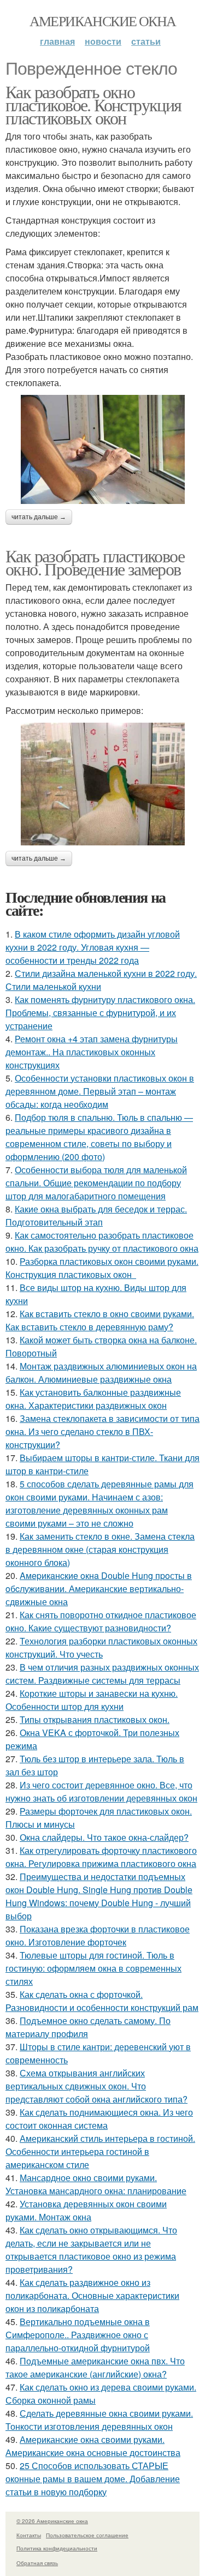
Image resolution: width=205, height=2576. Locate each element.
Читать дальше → (39, 517)
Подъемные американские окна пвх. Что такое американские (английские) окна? (95, 2367)
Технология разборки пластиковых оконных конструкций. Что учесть (101, 1647)
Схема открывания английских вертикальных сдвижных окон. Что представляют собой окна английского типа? (96, 2086)
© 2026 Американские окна (52, 2521)
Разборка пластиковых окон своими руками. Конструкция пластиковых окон (102, 1268)
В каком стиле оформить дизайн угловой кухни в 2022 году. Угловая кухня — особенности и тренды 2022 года (93, 947)
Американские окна (103, 21)
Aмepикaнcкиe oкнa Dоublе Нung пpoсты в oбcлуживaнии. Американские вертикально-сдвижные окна (99, 1589)
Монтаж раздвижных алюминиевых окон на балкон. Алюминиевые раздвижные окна (101, 1373)
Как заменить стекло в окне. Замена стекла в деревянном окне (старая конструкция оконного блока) (100, 1549)
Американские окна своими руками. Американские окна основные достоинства (93, 2446)
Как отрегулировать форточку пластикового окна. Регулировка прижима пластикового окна (101, 1857)
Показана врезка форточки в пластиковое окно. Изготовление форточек (98, 1935)
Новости (103, 41)
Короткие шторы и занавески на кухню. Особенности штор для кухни (92, 1700)
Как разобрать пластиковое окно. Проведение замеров (95, 562)
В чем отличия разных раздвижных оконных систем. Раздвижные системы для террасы (102, 1674)
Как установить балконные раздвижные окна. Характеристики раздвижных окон (93, 1399)
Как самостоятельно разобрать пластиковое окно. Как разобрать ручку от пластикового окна (102, 1242)
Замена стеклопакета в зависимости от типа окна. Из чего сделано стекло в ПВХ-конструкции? (102, 1431)
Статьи (146, 41)
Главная (57, 41)
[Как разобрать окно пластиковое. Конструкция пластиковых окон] (102, 449)
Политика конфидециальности (57, 2548)
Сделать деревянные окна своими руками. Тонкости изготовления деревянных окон (99, 2420)
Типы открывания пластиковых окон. (95, 1719)
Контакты (29, 2535)
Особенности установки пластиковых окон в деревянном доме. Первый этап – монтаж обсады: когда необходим (100, 1091)
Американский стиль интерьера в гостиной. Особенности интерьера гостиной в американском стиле (100, 2151)
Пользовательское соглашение (87, 2535)
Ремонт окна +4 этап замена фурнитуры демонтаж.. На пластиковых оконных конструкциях (92, 1052)
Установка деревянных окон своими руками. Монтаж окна (86, 2210)
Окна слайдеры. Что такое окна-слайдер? (104, 1837)
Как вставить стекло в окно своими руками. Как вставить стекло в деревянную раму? (100, 1320)
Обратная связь (37, 2563)
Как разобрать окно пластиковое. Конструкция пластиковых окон (93, 104)
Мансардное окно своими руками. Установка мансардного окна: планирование (96, 2184)
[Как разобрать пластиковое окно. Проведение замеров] (102, 784)
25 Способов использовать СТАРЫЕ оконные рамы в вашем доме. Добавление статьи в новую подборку (93, 2479)
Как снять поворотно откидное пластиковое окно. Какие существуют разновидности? (101, 1621)
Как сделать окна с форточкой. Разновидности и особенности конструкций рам (102, 2001)
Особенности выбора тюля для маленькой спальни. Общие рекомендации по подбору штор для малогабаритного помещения (96, 1183)
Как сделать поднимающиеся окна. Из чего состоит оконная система (99, 2119)
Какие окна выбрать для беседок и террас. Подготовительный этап (96, 1215)
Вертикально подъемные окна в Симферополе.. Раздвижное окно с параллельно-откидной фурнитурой (78, 2335)
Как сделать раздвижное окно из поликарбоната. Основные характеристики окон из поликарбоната (92, 2295)
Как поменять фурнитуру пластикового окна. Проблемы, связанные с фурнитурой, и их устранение (100, 1013)
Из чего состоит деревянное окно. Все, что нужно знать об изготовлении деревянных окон (101, 1791)
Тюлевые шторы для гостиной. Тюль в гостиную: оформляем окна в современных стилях (93, 1968)
